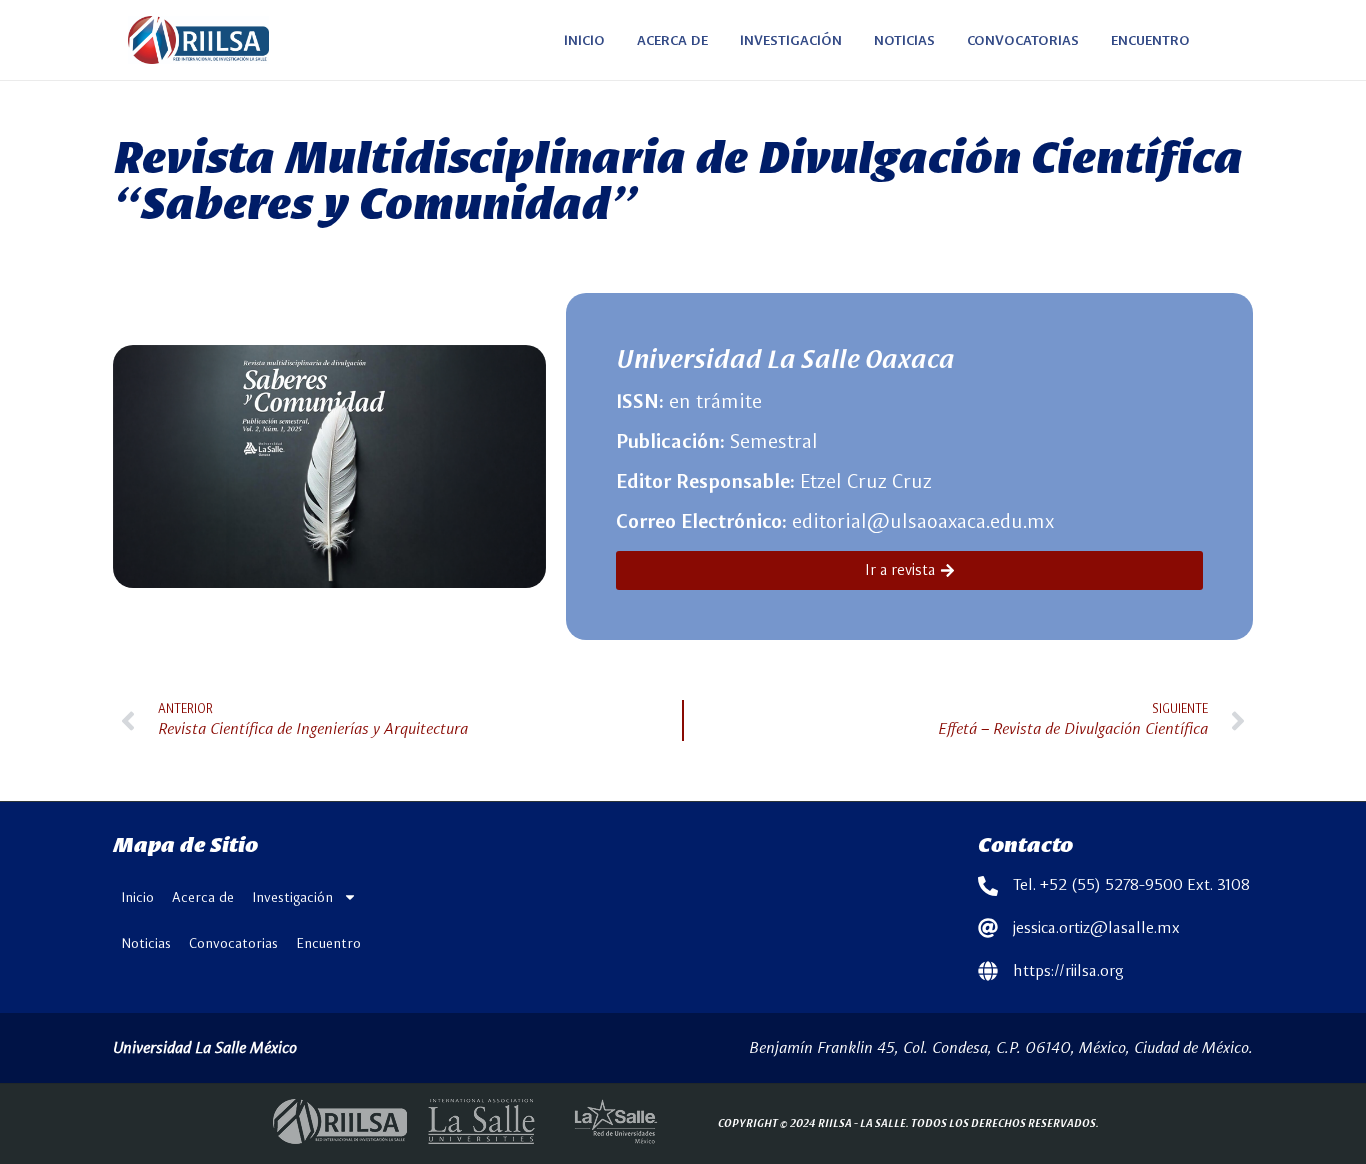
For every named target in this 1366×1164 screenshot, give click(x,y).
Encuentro (328, 943)
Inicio (137, 897)
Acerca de (203, 897)
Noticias (146, 943)
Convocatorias (233, 943)
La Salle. (884, 1122)
